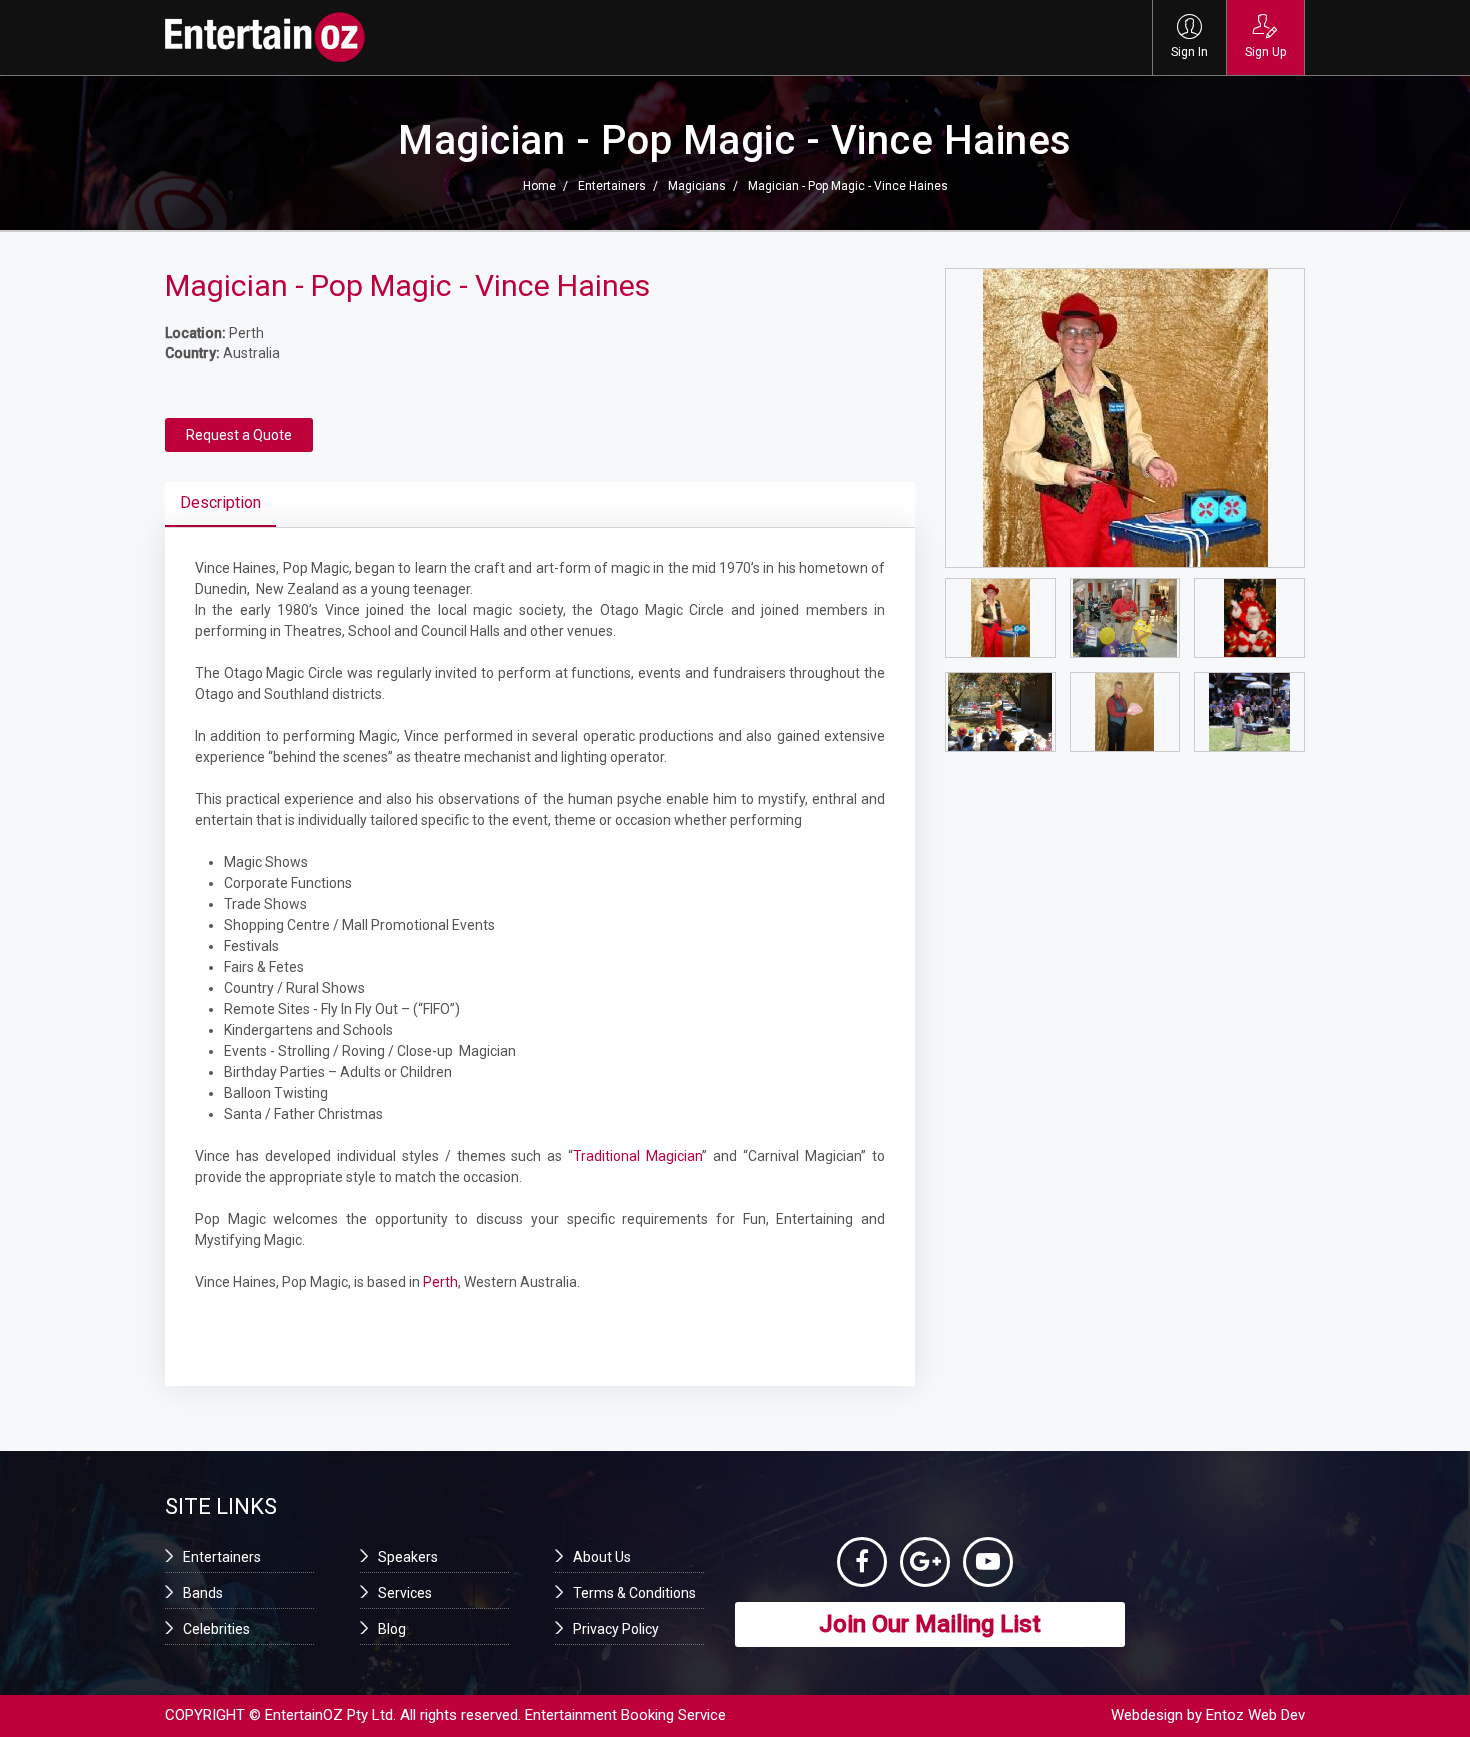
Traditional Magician (637, 1156)
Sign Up (1265, 52)
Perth (440, 1282)
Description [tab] (220, 502)
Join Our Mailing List (930, 1624)
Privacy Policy (616, 1629)
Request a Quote (239, 435)
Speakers (408, 1557)
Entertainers (612, 186)
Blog (392, 1629)
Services (405, 1593)
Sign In (1189, 52)
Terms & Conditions (634, 1593)
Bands (203, 1593)
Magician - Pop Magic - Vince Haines (848, 186)
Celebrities (216, 1629)
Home (539, 186)
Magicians (697, 186)
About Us (602, 1557)
